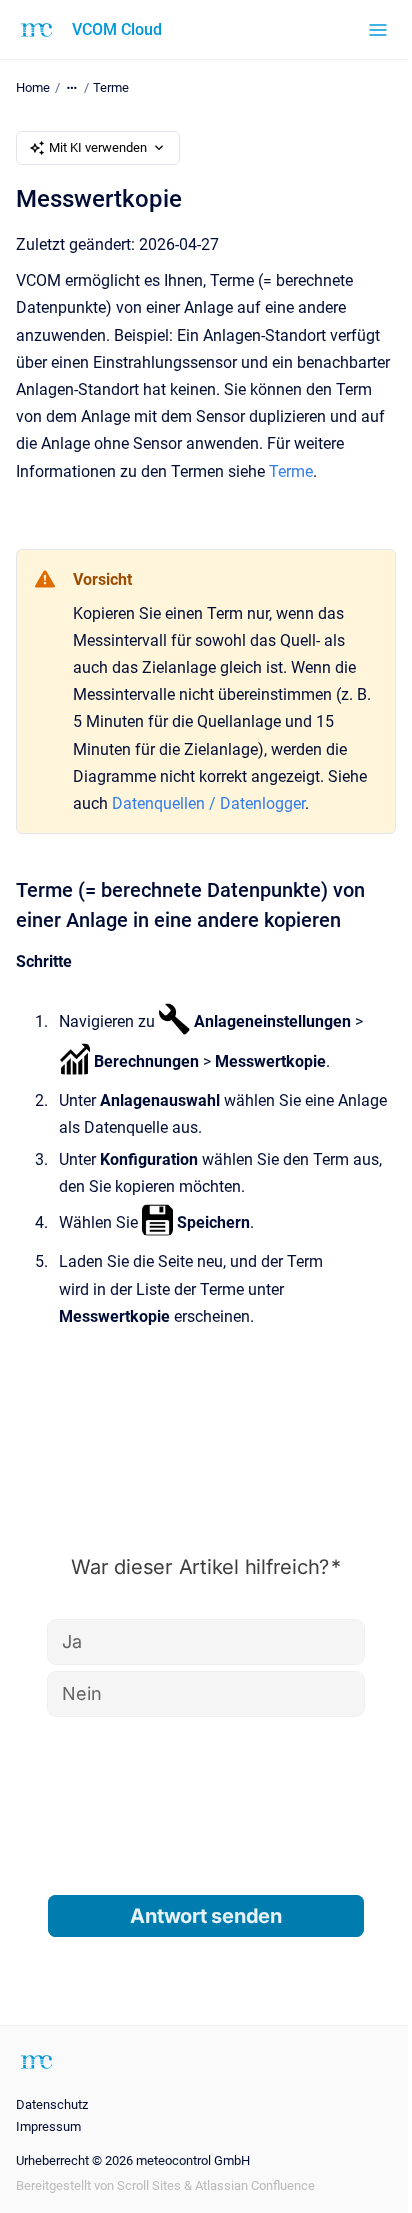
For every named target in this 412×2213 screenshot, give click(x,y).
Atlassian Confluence (255, 2185)
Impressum (48, 2126)
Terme (111, 87)
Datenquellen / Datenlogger (208, 803)
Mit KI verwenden (98, 147)
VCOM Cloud (117, 29)
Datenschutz (52, 2104)
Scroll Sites (149, 2185)
